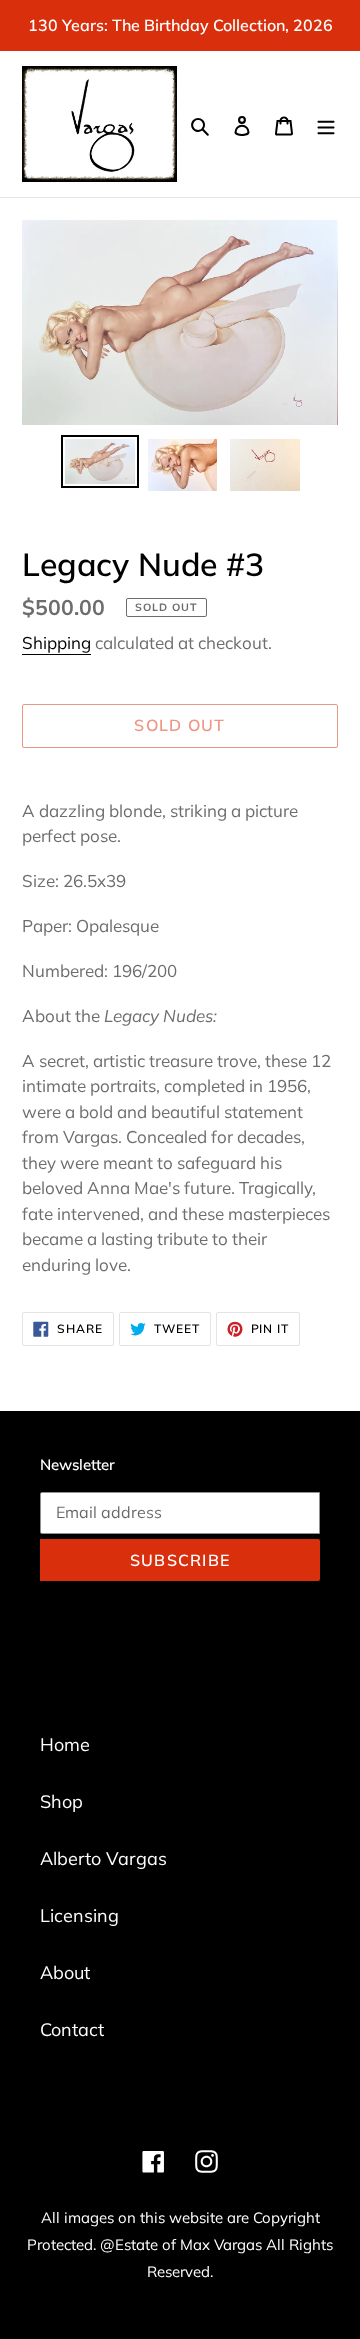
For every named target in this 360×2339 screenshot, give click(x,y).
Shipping (56, 642)
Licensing (79, 1915)
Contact (72, 2029)
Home (65, 1744)
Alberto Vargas (103, 1858)
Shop (61, 1801)
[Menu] (326, 124)
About (65, 1972)
